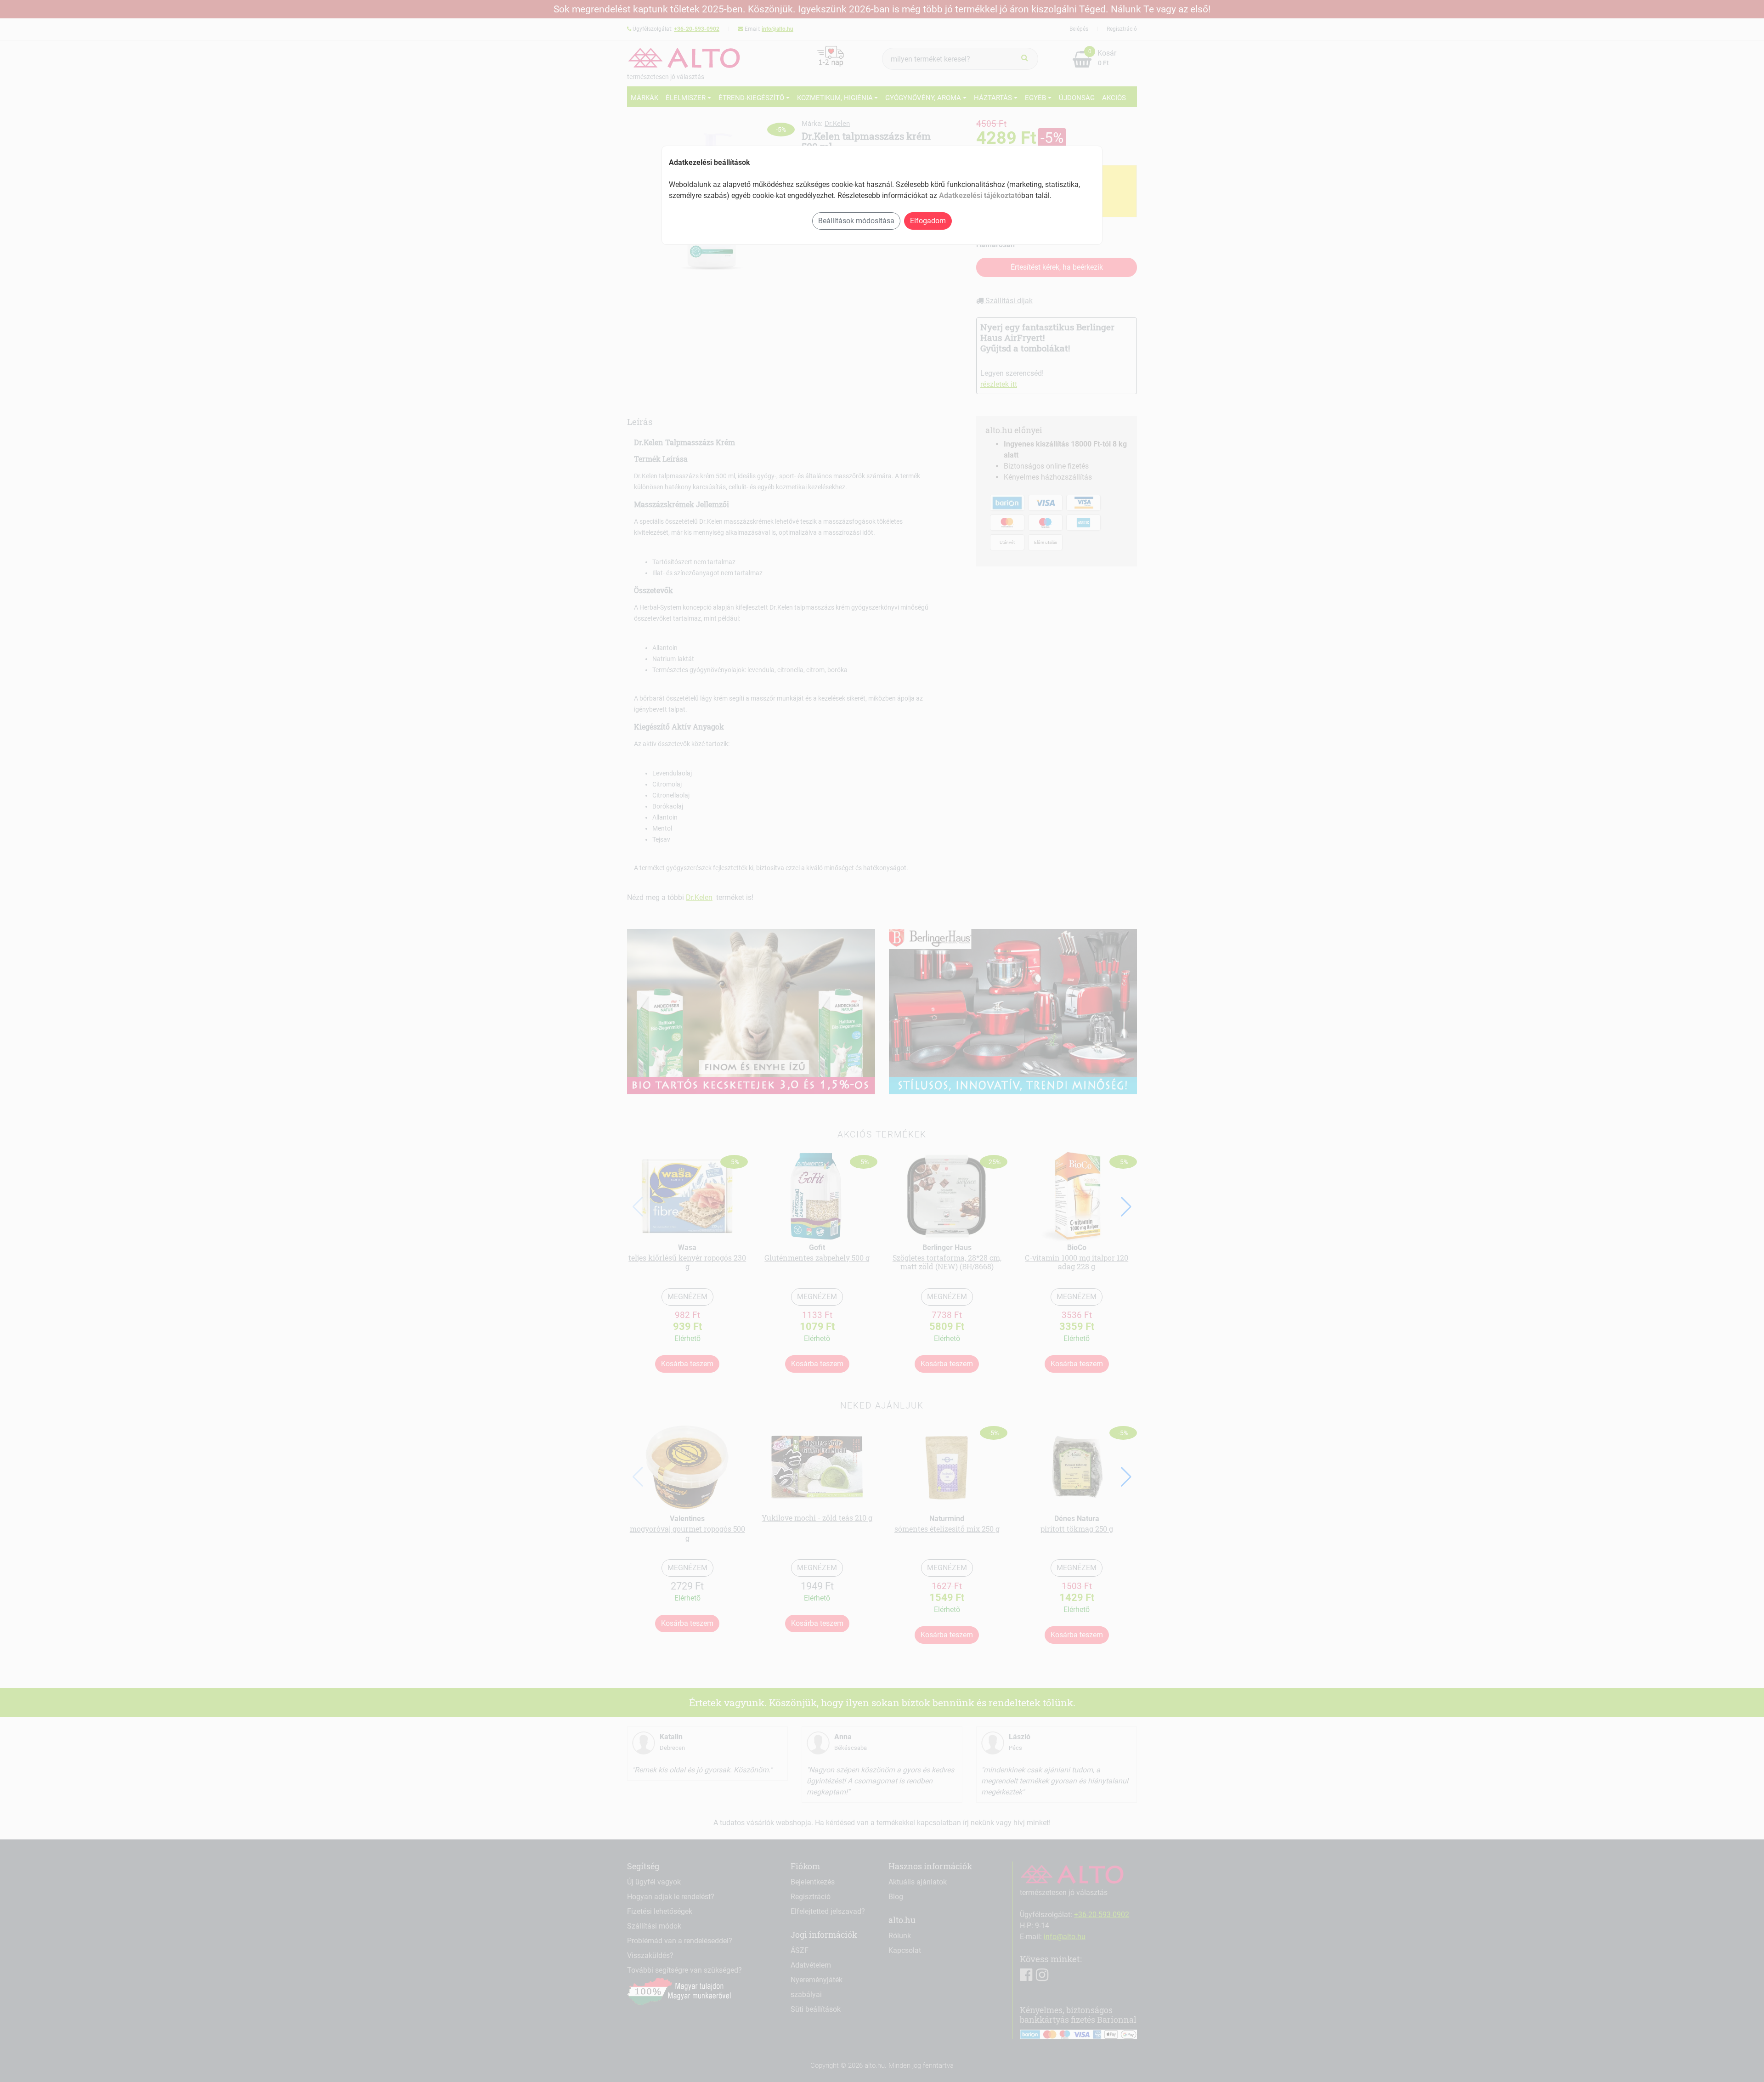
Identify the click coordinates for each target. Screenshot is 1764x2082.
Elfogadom (928, 221)
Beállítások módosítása (856, 221)
